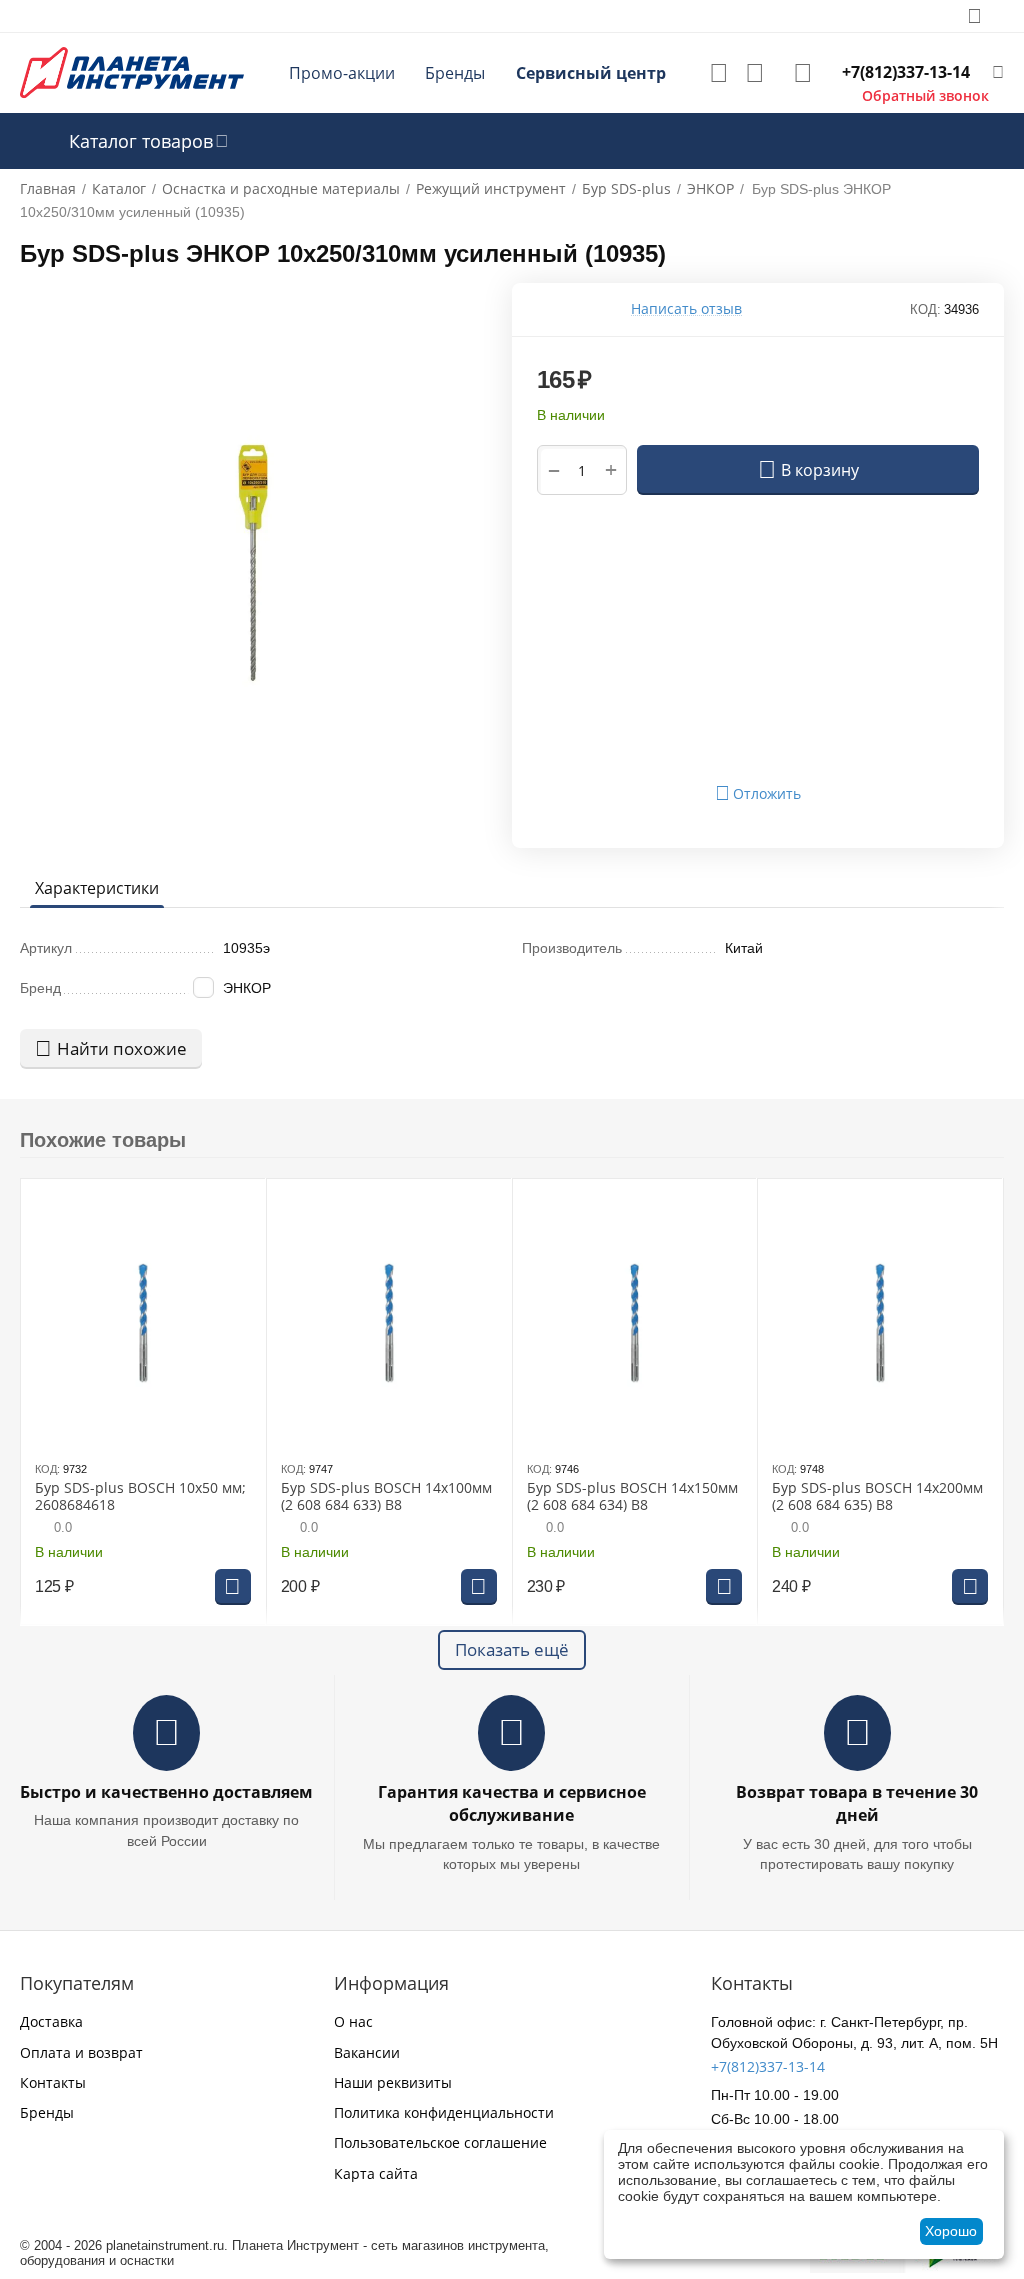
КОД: (925, 309)
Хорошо (951, 2231)
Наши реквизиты (393, 2082)
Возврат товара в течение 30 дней (857, 1803)
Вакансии (367, 2052)
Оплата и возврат (81, 2052)
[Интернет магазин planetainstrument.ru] (132, 71)
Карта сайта (376, 2173)
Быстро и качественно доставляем (166, 1792)
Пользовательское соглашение (440, 2142)
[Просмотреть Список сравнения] (755, 73)
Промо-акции (342, 73)
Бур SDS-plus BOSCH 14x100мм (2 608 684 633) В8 (386, 1497)
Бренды (455, 73)
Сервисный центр (591, 73)
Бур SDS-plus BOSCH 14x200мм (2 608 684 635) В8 (877, 1497)
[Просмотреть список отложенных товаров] (719, 73)
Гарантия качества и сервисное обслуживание (512, 1803)
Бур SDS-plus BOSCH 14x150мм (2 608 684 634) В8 (632, 1497)
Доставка (51, 2021)
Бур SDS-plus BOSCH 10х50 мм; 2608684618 (140, 1497)
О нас (353, 2021)
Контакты (53, 2082)
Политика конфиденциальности (444, 2112)
